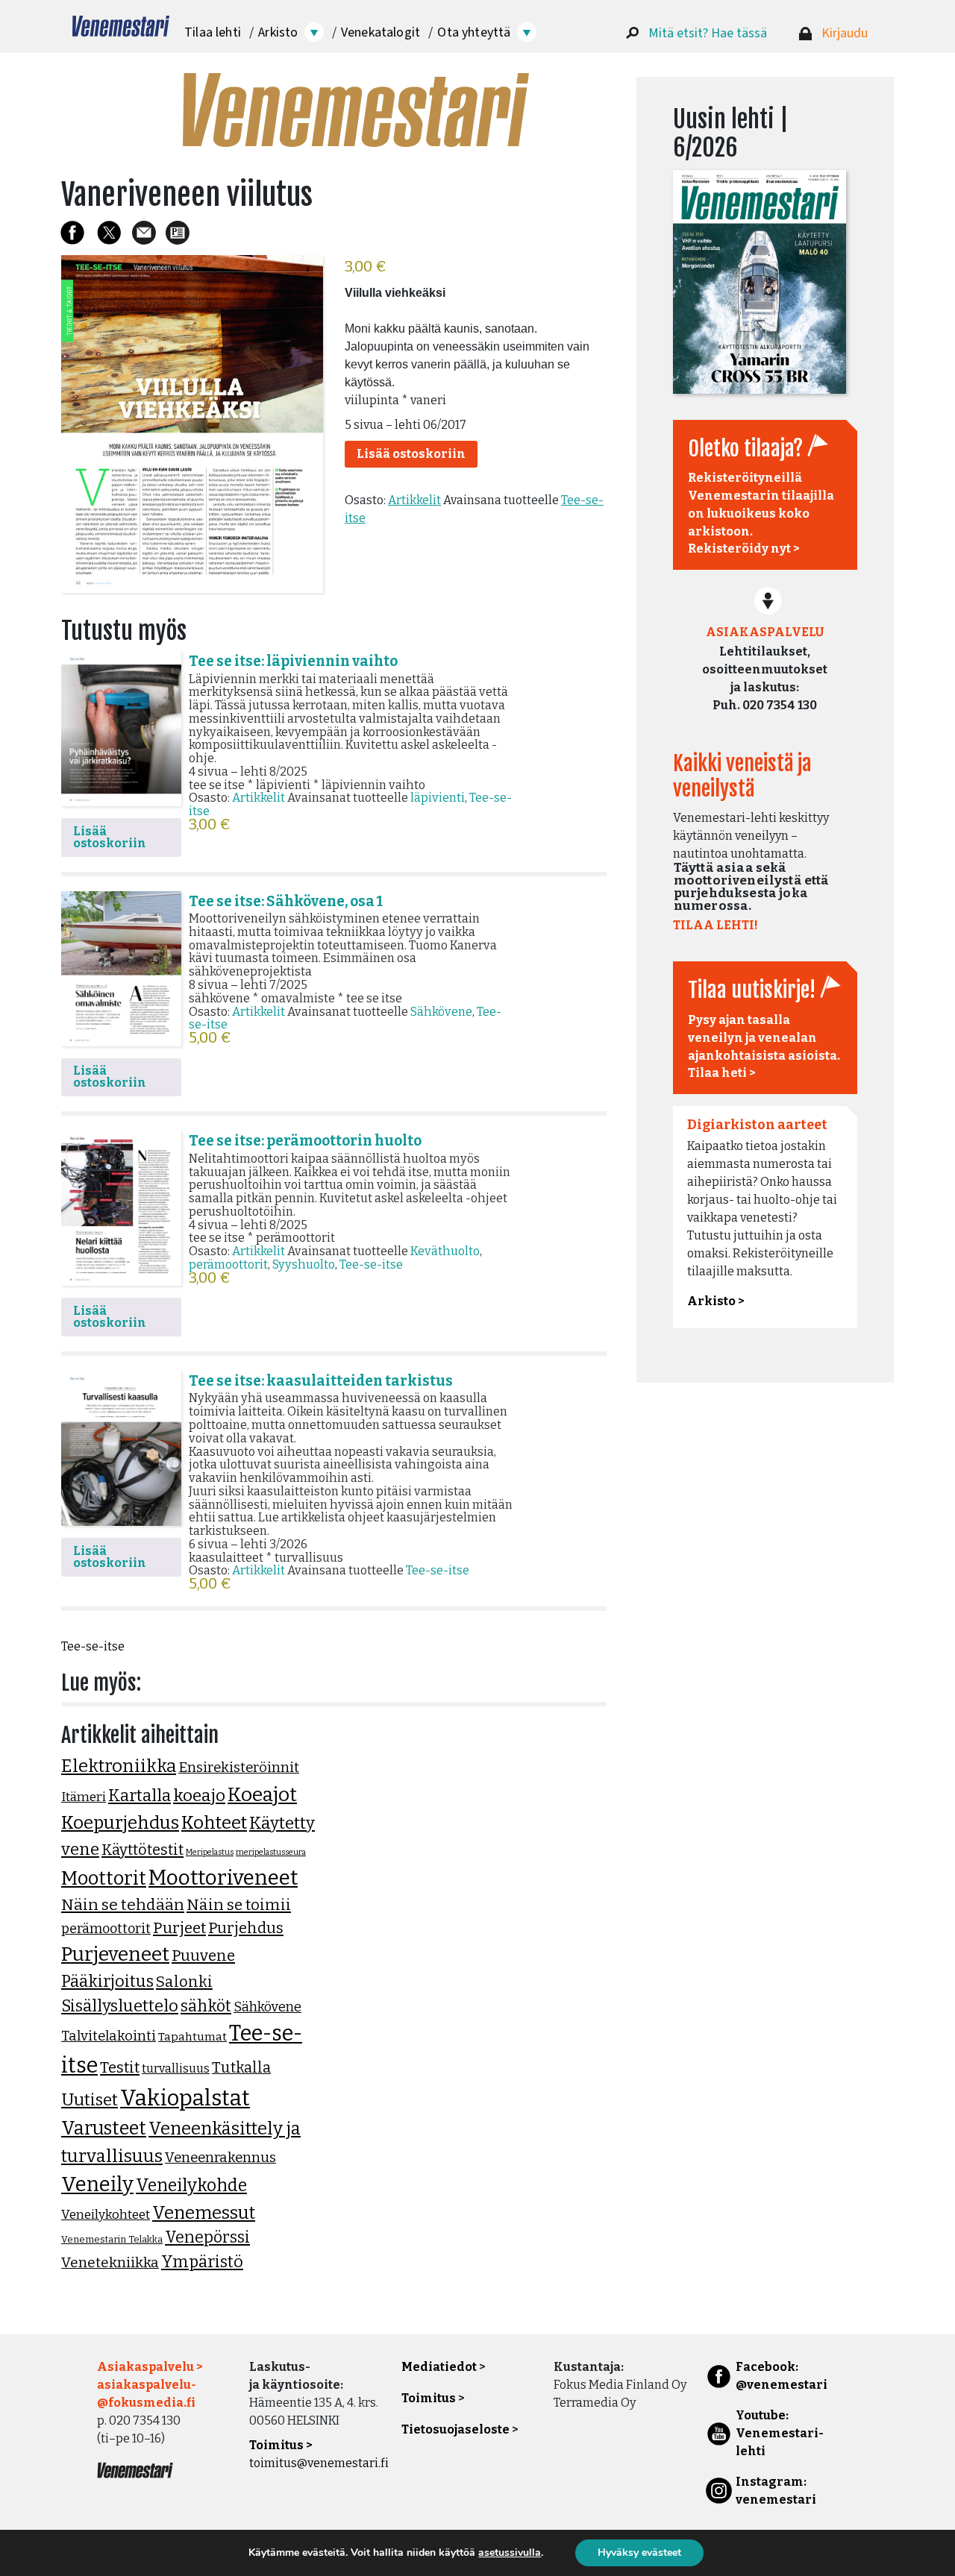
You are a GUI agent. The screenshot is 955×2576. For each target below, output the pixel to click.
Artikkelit (414, 500)
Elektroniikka (119, 1766)
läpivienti (438, 798)
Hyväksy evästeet (639, 2553)
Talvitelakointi (109, 2036)
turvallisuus (176, 2068)
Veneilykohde (191, 2185)
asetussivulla (510, 2553)
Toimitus (429, 2398)
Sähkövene (441, 1012)
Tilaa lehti (213, 32)
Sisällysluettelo (120, 2006)
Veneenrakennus (220, 2158)
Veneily (97, 2184)
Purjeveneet (115, 1954)
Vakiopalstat (185, 2098)
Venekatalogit (381, 32)
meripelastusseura (271, 1852)
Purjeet (179, 1928)
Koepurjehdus (120, 1823)
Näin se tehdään (123, 1905)
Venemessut (204, 2213)
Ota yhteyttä (474, 32)
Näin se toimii (239, 1905)
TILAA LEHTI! (716, 925)
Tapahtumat (192, 2037)
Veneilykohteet (106, 2215)
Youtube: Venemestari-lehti (780, 2433)
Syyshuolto (304, 1265)
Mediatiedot (439, 2367)
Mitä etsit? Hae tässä (708, 33)
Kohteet (214, 1823)
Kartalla (140, 1796)
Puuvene (203, 1955)
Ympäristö (202, 2262)
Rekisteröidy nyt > (744, 549)
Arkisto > (716, 1301)
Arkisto (278, 32)
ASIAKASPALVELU (765, 632)
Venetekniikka (110, 2262)
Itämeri (84, 1797)
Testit (120, 2067)
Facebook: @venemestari (782, 2376)
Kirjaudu (845, 33)
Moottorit (104, 1878)
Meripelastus (210, 1852)
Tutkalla (241, 2068)
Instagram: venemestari (776, 2491)
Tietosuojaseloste (455, 2429)
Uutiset (90, 2100)
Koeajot (262, 1794)
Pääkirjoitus (107, 1982)
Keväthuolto (445, 1251)
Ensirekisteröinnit (239, 1768)
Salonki (184, 1982)
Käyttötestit (143, 1850)
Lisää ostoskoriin (411, 454)
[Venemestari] (121, 26)
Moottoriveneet (223, 1878)
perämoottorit (228, 1265)
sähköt (206, 2006)
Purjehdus (246, 1928)
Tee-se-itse (371, 1265)
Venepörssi (207, 2237)
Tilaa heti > (722, 1073)
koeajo (199, 1796)
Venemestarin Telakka (112, 2239)
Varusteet (104, 2129)
